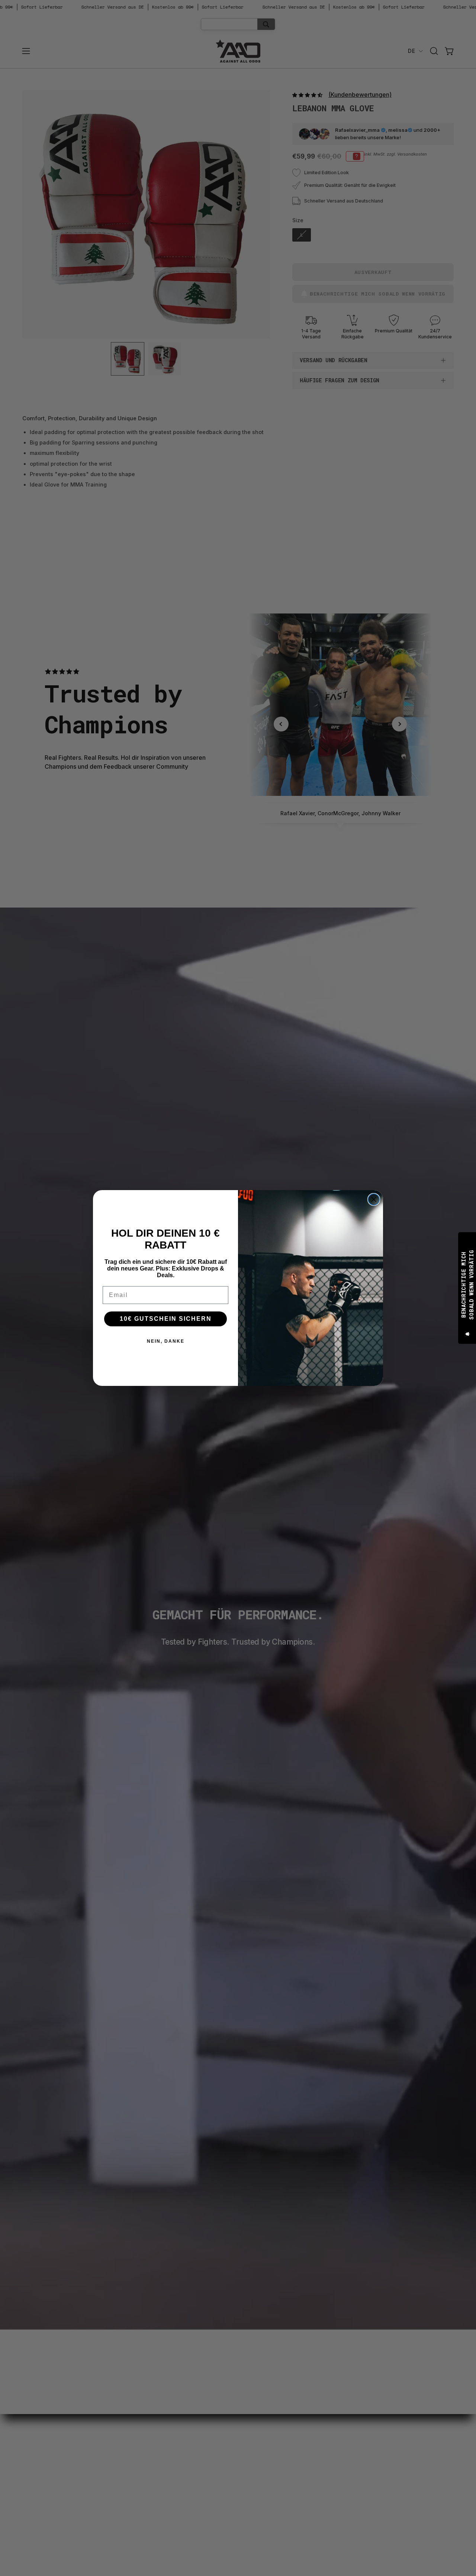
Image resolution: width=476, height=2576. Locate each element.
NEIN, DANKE (166, 1341)
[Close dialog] (374, 1199)
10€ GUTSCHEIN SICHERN (166, 1319)
